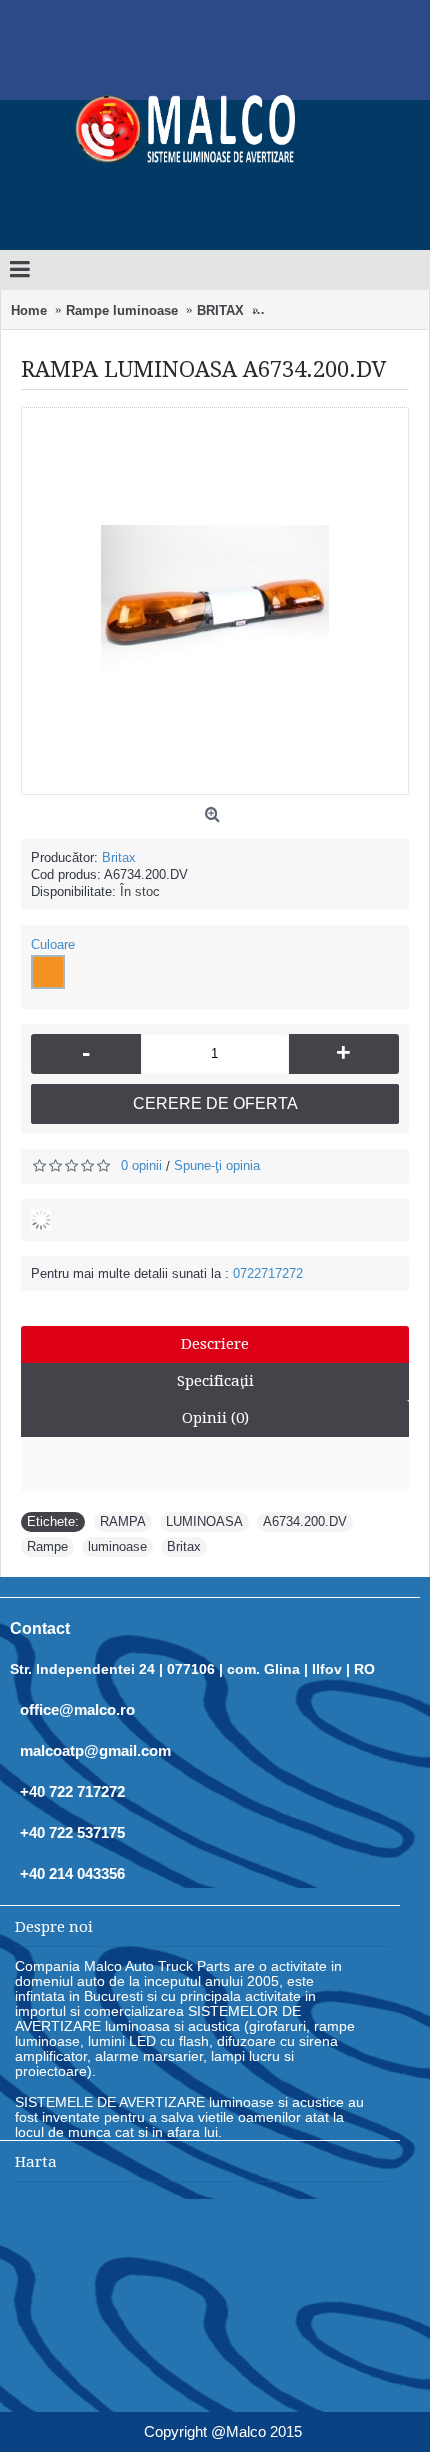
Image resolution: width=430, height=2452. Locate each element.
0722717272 (268, 1273)
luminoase (117, 1546)
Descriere (215, 1344)
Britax (119, 857)
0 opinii (141, 1165)
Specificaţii (215, 1381)
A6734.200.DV (305, 1521)
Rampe (47, 1546)
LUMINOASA (204, 1521)
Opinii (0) (215, 1418)
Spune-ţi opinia (217, 1165)
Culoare (53, 944)
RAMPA (123, 1521)
